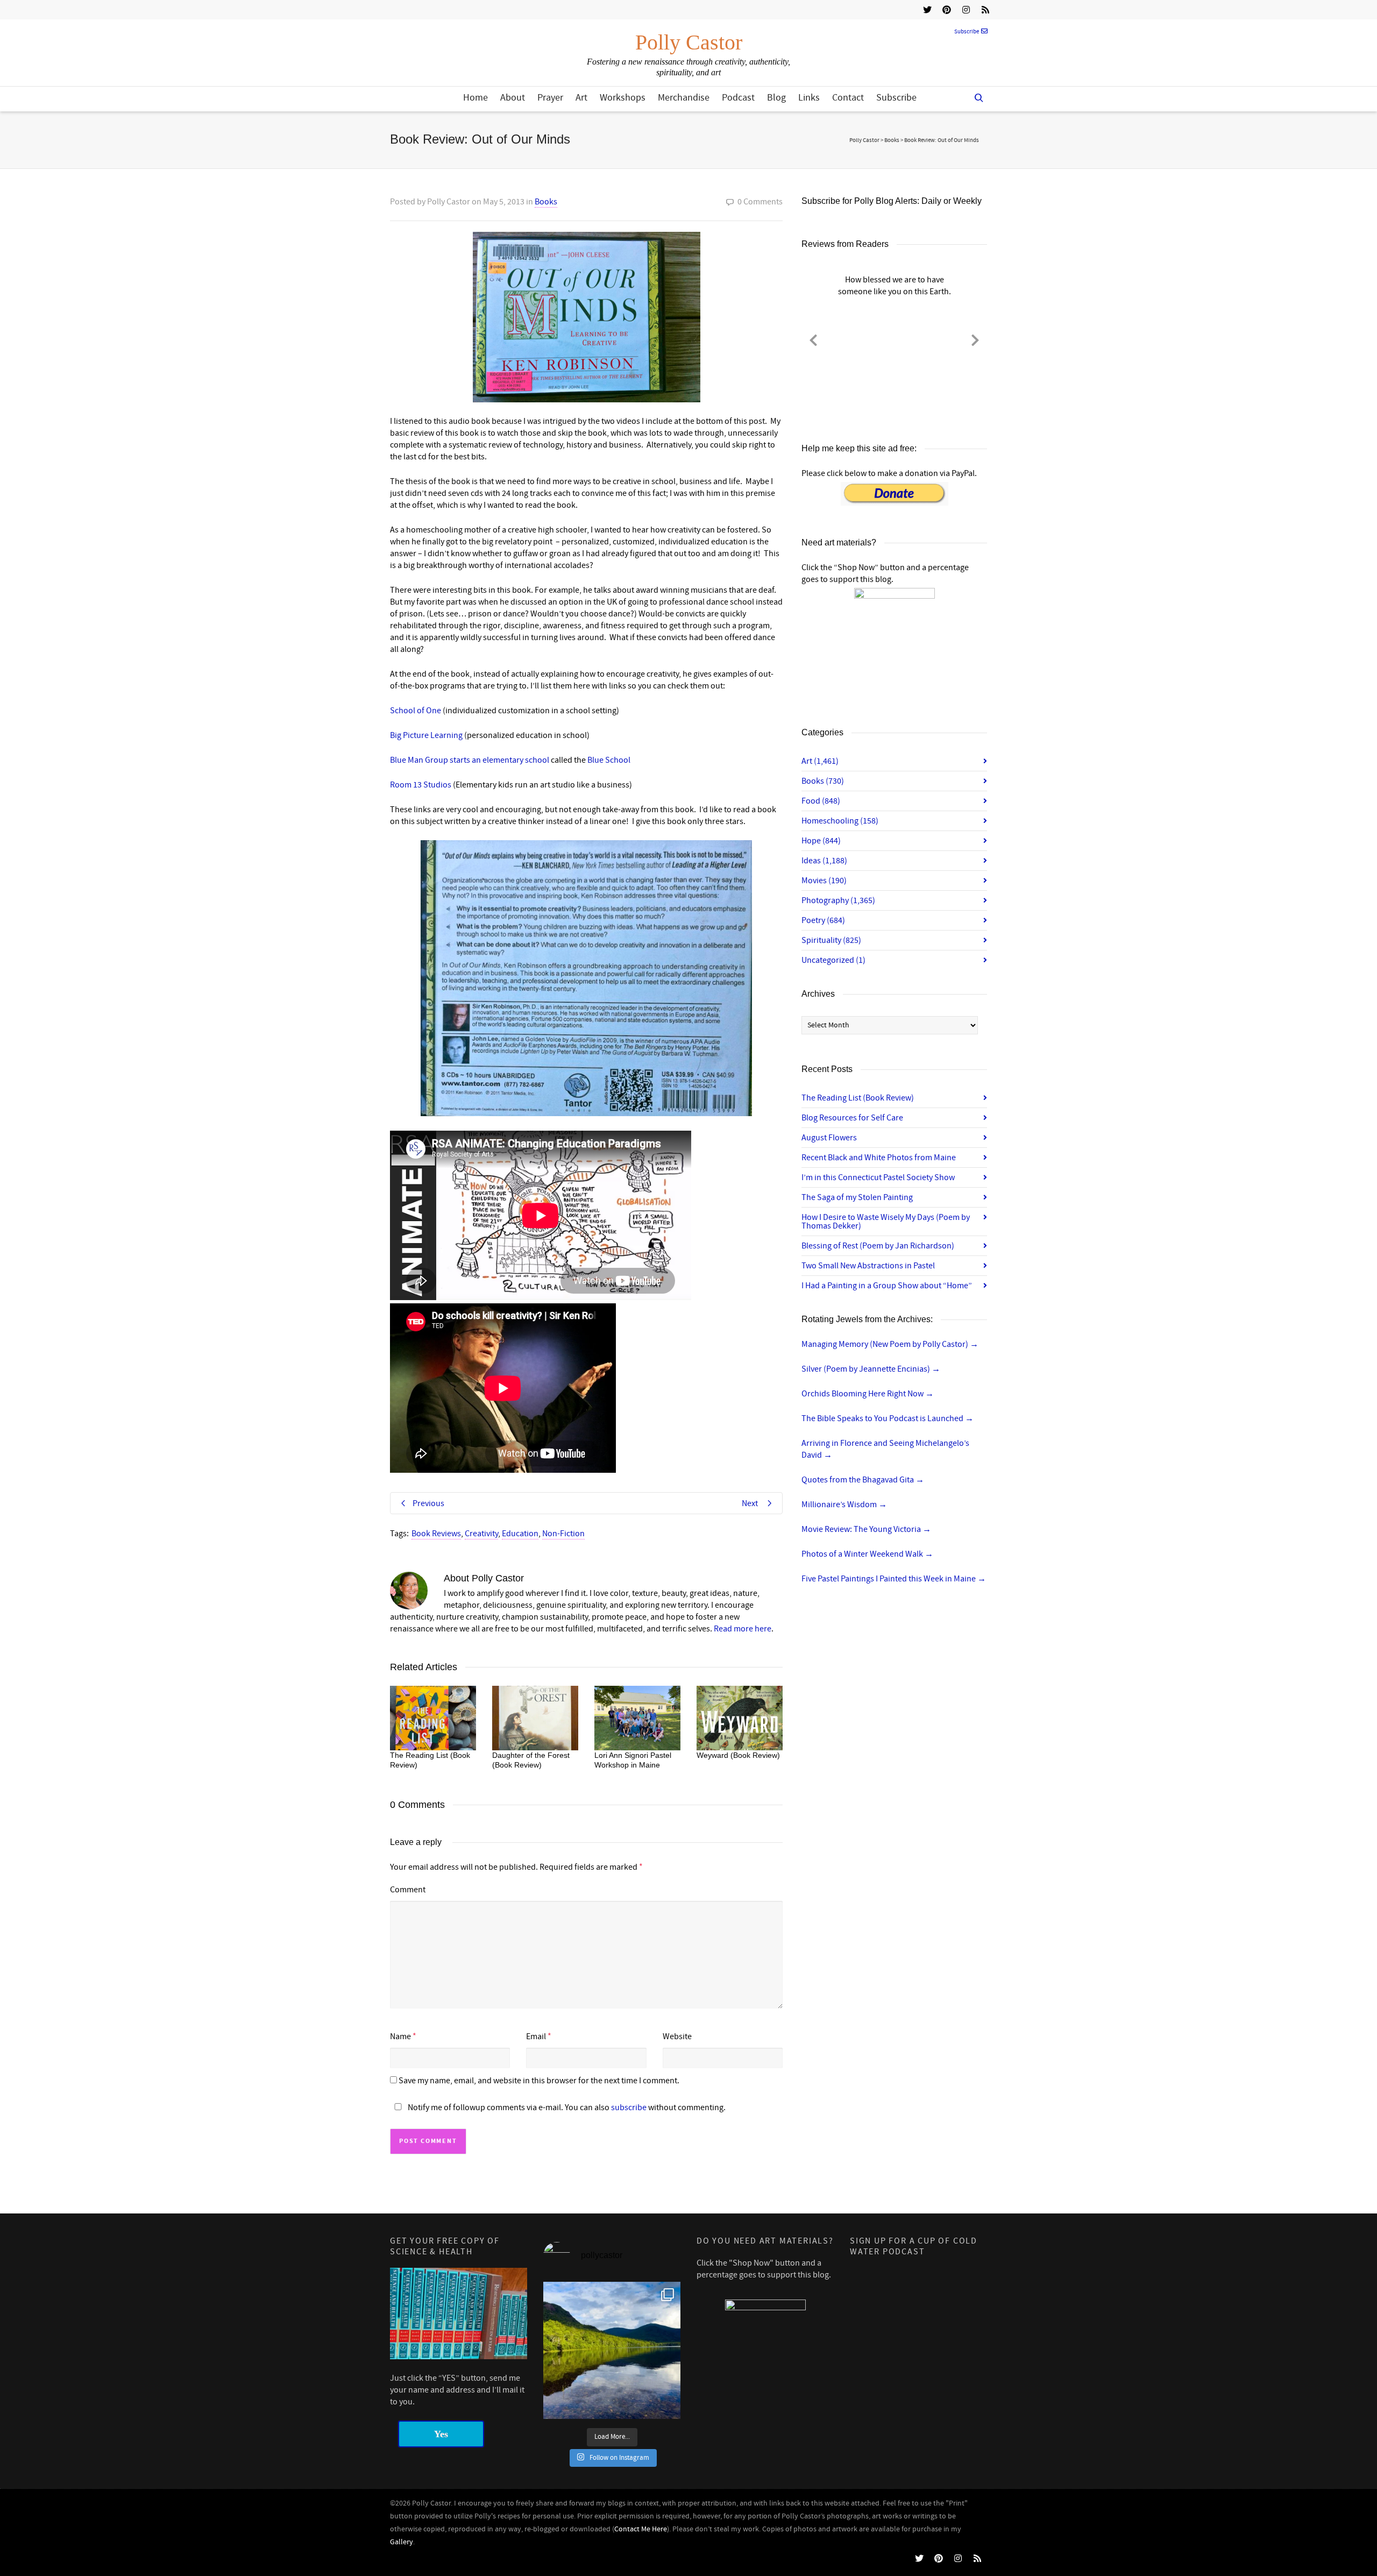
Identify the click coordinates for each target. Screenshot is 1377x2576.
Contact (848, 98)
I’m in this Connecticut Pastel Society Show (878, 1177)
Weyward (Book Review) (738, 1755)
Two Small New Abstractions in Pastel (868, 1266)
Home (475, 98)
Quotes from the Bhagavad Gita (863, 1480)
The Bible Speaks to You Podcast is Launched (888, 1418)
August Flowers (829, 1138)
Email (536, 2036)
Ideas (824, 861)
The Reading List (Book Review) (858, 1098)
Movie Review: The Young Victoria (866, 1529)
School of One (416, 711)
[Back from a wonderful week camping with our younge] (612, 2350)
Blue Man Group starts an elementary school (470, 760)
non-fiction (563, 1534)
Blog (776, 98)
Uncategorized (833, 960)
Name (400, 2036)
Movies (824, 881)
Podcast (738, 98)
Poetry (823, 920)
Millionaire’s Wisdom (844, 1505)
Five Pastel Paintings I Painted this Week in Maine (894, 1579)
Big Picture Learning (426, 735)
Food (821, 801)
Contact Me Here (641, 2529)
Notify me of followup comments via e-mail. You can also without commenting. (566, 2107)
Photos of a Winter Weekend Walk (867, 1554)
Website (677, 2036)
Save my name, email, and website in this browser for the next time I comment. (539, 2081)
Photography (838, 900)
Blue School (609, 760)
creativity (481, 1534)
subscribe (629, 2107)
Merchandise (684, 98)
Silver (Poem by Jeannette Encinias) (871, 1369)
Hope (821, 841)
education (520, 1534)
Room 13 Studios (421, 785)
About (513, 98)
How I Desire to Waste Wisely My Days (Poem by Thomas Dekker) (886, 1222)
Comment (408, 1890)
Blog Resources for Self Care (852, 1118)
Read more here (743, 1629)
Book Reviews (436, 1534)
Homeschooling (840, 821)
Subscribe (967, 32)
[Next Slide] (975, 338)
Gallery (402, 2542)
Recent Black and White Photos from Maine (879, 1158)
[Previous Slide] (813, 338)
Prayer (550, 98)
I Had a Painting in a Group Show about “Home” (887, 1286)
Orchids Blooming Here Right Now (868, 1394)
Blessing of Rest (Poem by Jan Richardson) (878, 1246)
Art (581, 98)
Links (809, 98)
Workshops (623, 98)
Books (546, 202)
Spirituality (831, 940)
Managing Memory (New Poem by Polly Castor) (890, 1344)
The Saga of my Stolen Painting (857, 1197)
